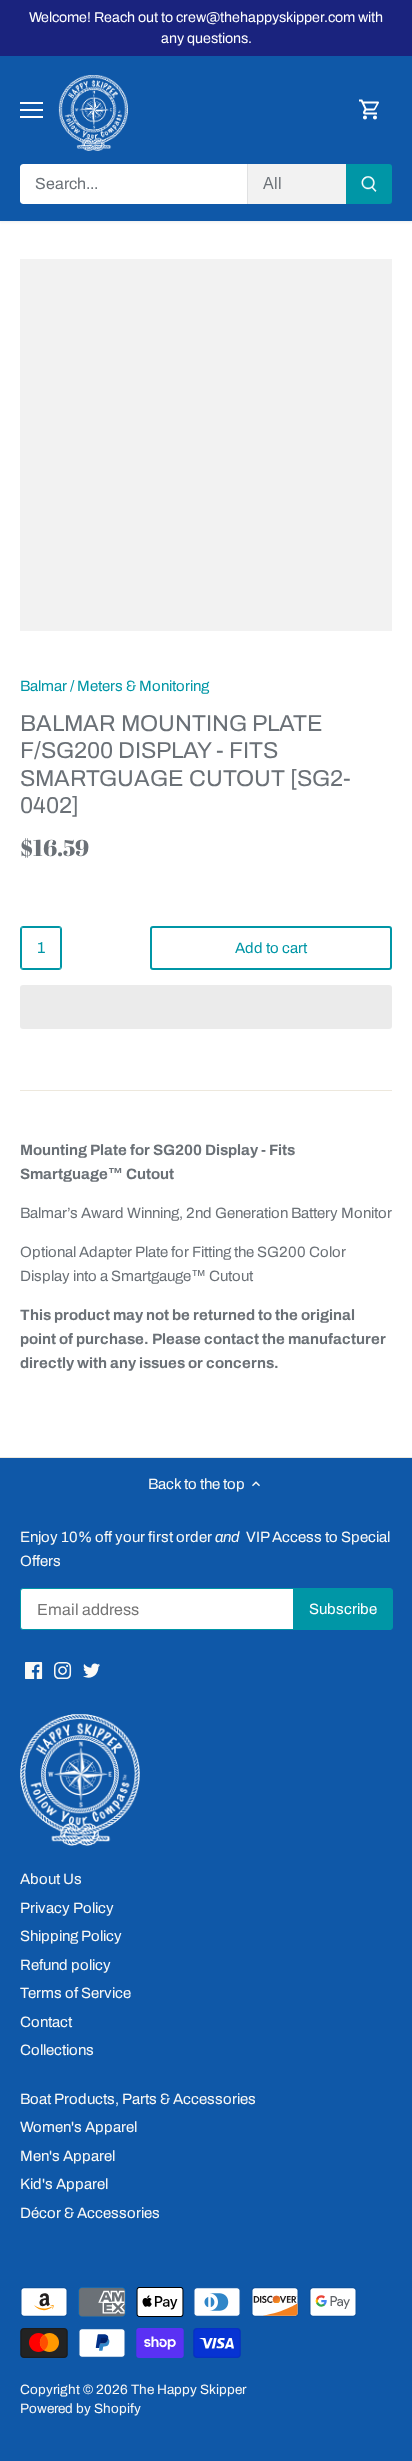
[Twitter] (91, 1669)
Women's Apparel (78, 2127)
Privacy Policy (67, 1908)
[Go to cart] (370, 110)
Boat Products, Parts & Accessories (138, 2099)
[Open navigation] (31, 110)
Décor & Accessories (90, 2213)
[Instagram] (62, 1669)
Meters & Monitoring (143, 686)
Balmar (43, 686)
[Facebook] (33, 1669)
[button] (206, 1007)
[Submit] (369, 184)
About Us (51, 1879)
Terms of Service (75, 1993)
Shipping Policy (71, 1936)
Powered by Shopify (80, 2408)
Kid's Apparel (64, 2184)
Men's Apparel (67, 2156)
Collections (57, 2050)
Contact (46, 2022)
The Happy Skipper (188, 2389)
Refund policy (65, 1965)
